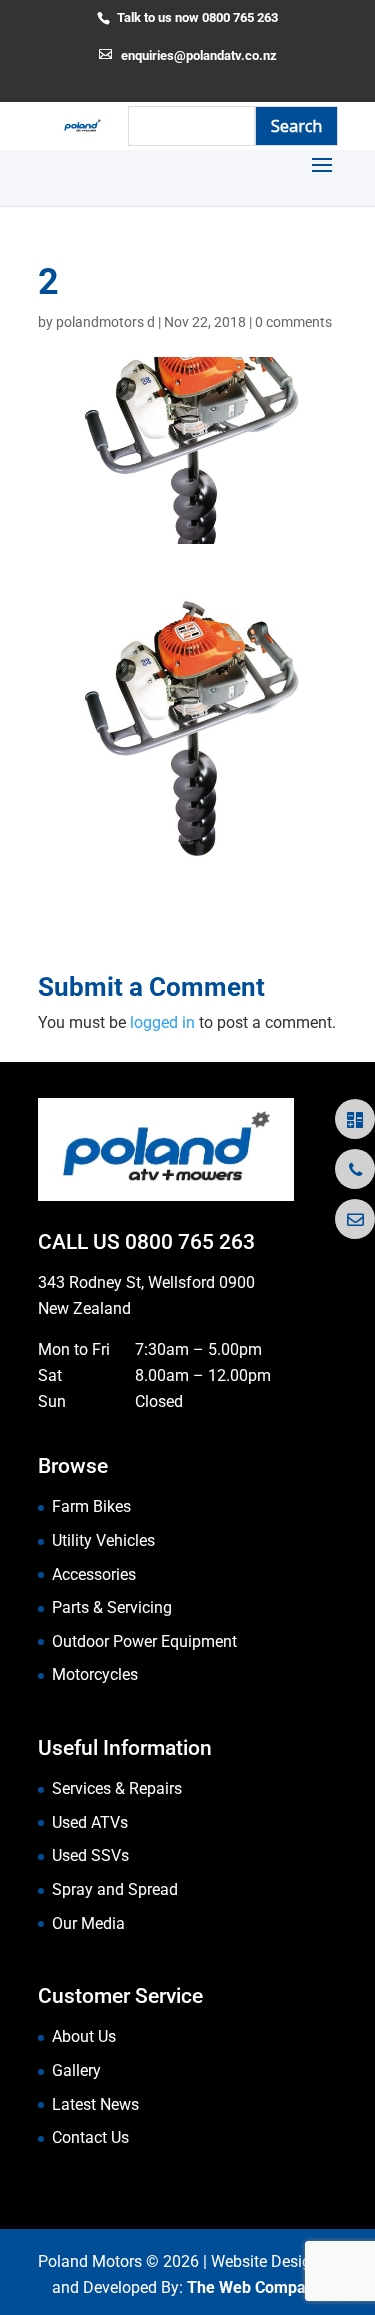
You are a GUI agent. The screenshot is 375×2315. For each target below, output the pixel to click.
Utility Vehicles (103, 1540)
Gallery (76, 2070)
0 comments (293, 322)
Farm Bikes (91, 1506)
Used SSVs (90, 1855)
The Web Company (255, 2287)
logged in (162, 1022)
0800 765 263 (190, 1242)
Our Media (88, 1923)
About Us (84, 2036)
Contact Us (90, 2137)
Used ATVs (90, 1822)
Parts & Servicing (112, 1607)
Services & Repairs (117, 1788)
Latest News (95, 2104)
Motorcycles (95, 1674)
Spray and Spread (115, 1889)
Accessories (94, 1574)
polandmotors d (105, 322)
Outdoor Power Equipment (144, 1641)
